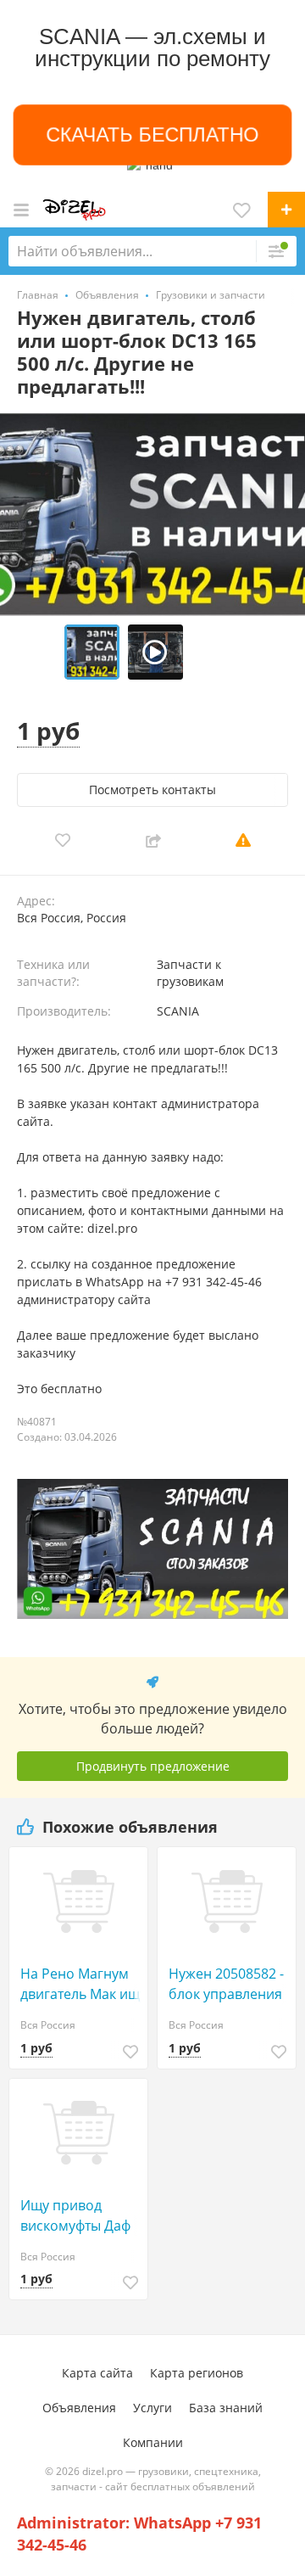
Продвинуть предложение (153, 1766)
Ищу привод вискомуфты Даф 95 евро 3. (75, 2216)
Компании (153, 2442)
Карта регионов (197, 2373)
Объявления (79, 2408)
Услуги (152, 2408)
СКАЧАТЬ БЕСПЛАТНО (152, 135)
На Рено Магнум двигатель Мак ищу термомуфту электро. (83, 1984)
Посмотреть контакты (152, 790)
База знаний (226, 2408)
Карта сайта (97, 2373)
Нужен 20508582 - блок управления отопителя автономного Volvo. (226, 1984)
